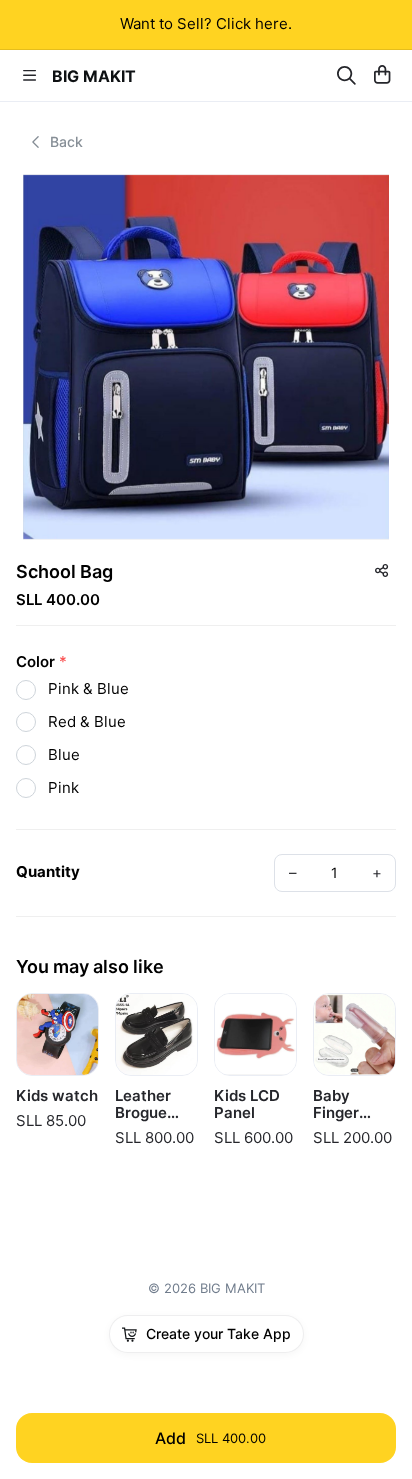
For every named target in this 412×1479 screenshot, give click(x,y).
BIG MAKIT (94, 76)
